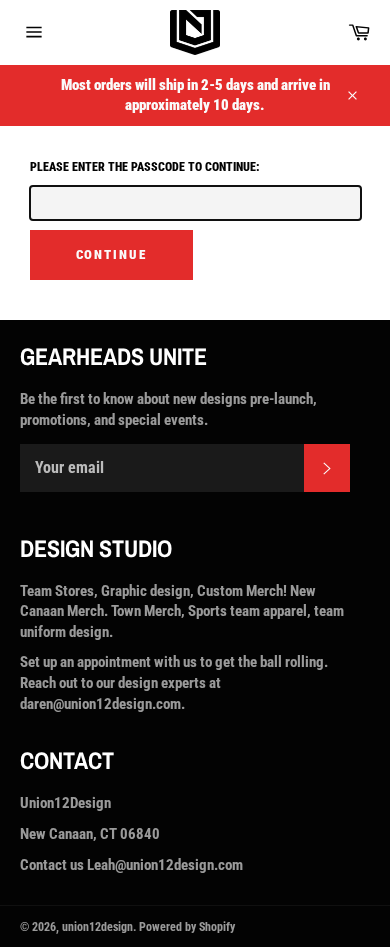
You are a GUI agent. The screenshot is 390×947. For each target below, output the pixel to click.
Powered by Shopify (187, 927)
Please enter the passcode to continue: (145, 167)
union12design (97, 927)
